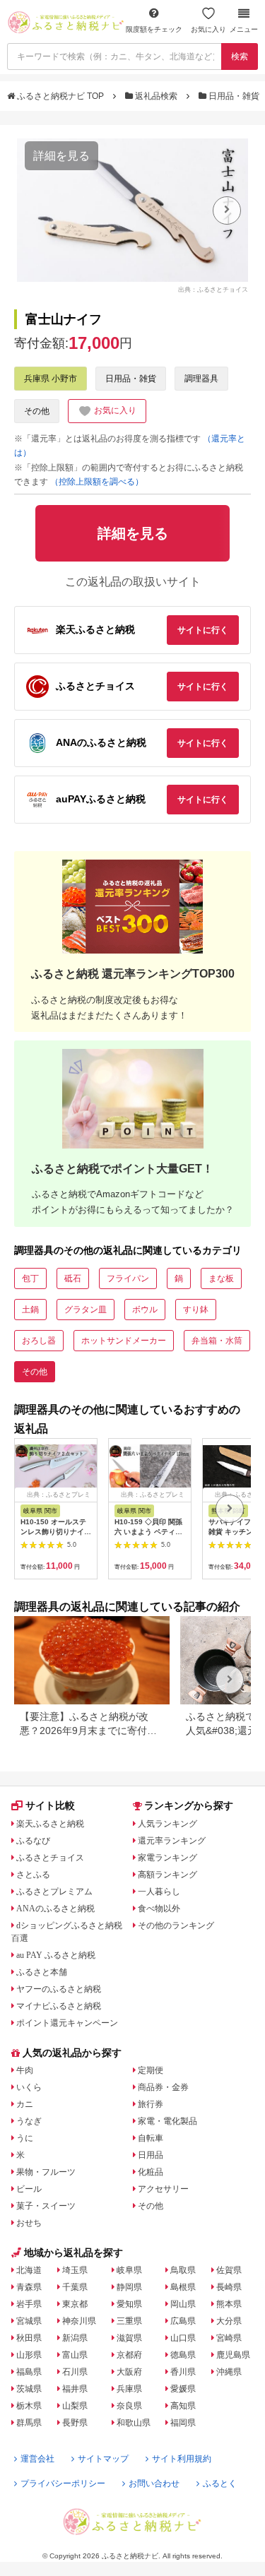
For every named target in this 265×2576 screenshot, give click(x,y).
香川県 (183, 2372)
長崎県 (229, 2287)
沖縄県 (229, 2372)
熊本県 (229, 2304)
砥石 (73, 1278)
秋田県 (29, 2338)
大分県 (229, 2321)
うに (25, 2138)
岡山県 (183, 2304)
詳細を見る (61, 156)
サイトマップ (103, 2459)
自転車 (151, 2138)
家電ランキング (167, 1858)
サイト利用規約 (182, 2459)
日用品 (151, 2155)
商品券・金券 (163, 2087)
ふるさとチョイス (50, 1858)
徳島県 (183, 2355)
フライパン (128, 1278)
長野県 (75, 2423)
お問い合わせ (154, 2483)
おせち (29, 2223)
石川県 (75, 2372)
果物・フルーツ (46, 2172)
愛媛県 (183, 2389)
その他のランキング (176, 1925)
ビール (29, 2189)
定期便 (151, 2070)
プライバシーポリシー (63, 2483)
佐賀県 (229, 2270)
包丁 (30, 1278)
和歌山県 (134, 2423)
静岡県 (129, 2287)
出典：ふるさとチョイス (213, 290)
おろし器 (39, 1341)
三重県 (129, 2321)
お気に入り (208, 29)
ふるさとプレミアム (54, 1892)
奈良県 (129, 2406)
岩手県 (29, 2304)
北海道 (29, 2270)
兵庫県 (129, 2389)
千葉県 (75, 2287)
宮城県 (29, 2321)
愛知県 (129, 2304)
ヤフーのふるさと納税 (59, 1989)
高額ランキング (167, 1875)
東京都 (75, 2304)
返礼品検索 (156, 96)
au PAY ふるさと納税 (56, 1955)
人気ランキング (167, 1824)
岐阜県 (129, 2270)
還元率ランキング (172, 1841)
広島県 (183, 2321)
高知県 (183, 2406)
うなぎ (29, 2121)
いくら (29, 2087)
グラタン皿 (86, 1310)
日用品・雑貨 (234, 96)
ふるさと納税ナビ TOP (60, 96)
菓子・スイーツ (46, 2206)
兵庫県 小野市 (51, 379)
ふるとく (220, 2483)
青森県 (29, 2287)
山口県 (183, 2338)
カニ (25, 2104)
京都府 (129, 2355)
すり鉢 (196, 1310)
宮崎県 (229, 2338)
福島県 (29, 2372)
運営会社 (37, 2459)
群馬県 (29, 2423)
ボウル (145, 1310)
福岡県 (183, 2423)
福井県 (75, 2389)
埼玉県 (75, 2270)
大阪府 (129, 2372)
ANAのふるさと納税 (55, 1909)
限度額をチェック (154, 29)
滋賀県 (129, 2338)
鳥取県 (183, 2270)
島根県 (183, 2287)
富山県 (75, 2355)
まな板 (221, 1278)
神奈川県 (79, 2321)
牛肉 (25, 2070)
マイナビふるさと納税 (59, 2006)
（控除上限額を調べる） (97, 482)
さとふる (33, 1875)
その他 (37, 411)
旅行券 (151, 2104)
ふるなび (33, 1841)
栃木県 (29, 2406)
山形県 (29, 2355)
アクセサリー (163, 2189)
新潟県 (75, 2338)
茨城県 (29, 2389)
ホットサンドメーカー (124, 1341)
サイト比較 (50, 1805)
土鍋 (30, 1310)
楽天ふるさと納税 (50, 1824)
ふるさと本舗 (42, 1972)
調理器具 (201, 379)
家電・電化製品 (167, 2121)
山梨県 (75, 2406)
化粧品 (151, 2172)
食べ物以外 (159, 1909)
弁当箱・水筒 (217, 1341)
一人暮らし (159, 1892)
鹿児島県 (233, 2355)
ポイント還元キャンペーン (67, 2023)
